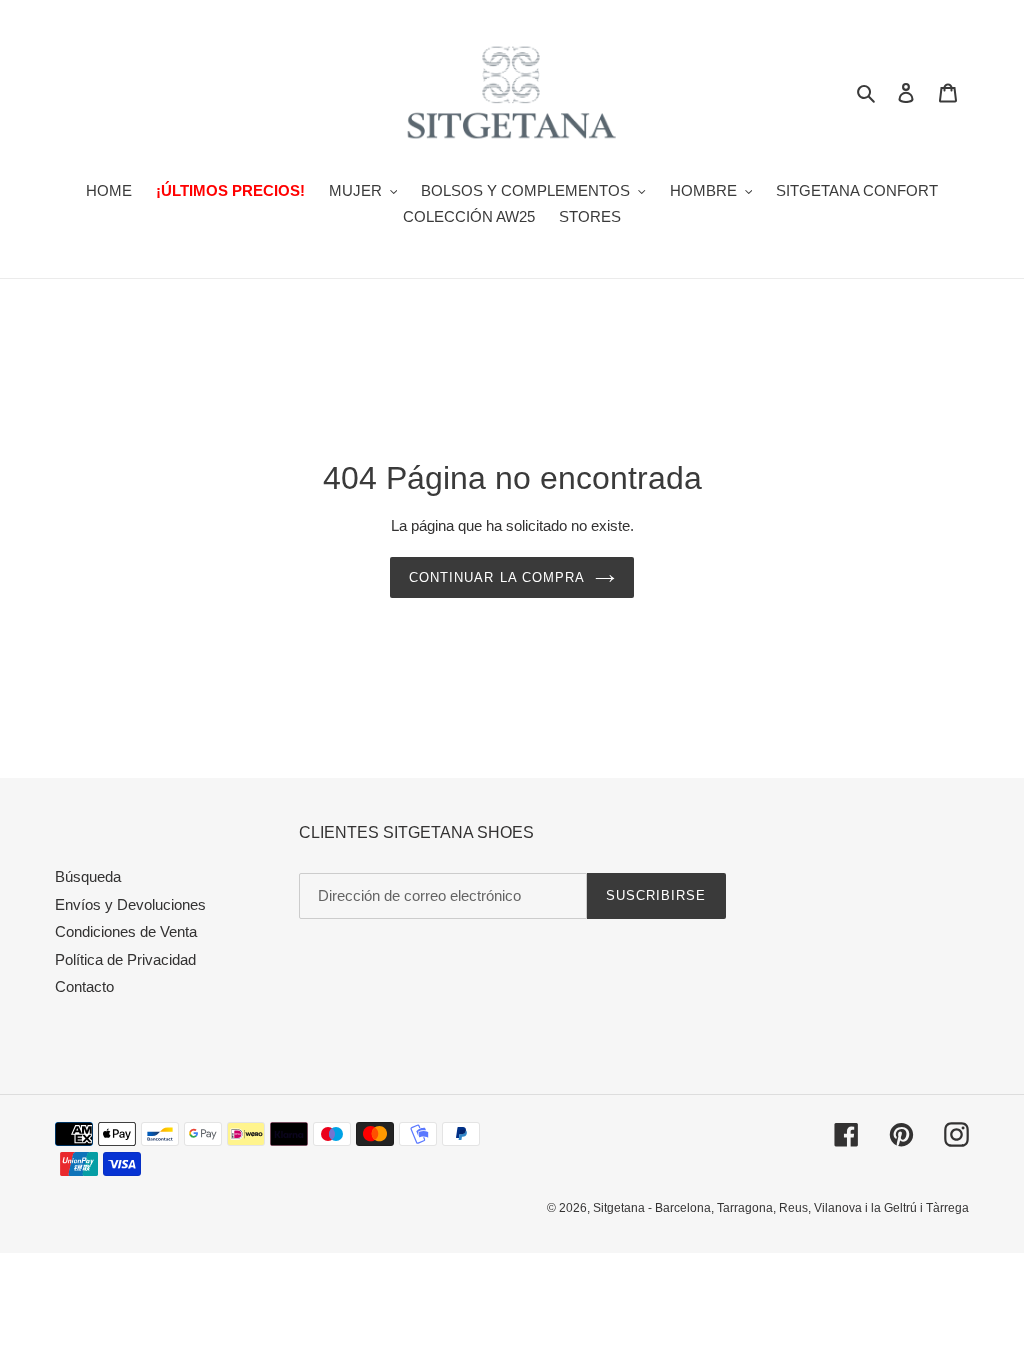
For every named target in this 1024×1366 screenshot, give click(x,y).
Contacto (84, 986)
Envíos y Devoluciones (130, 904)
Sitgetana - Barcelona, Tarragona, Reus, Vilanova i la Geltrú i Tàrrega (781, 1208)
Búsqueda (88, 876)
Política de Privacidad (125, 959)
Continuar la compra (497, 577)
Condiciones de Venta (126, 931)
